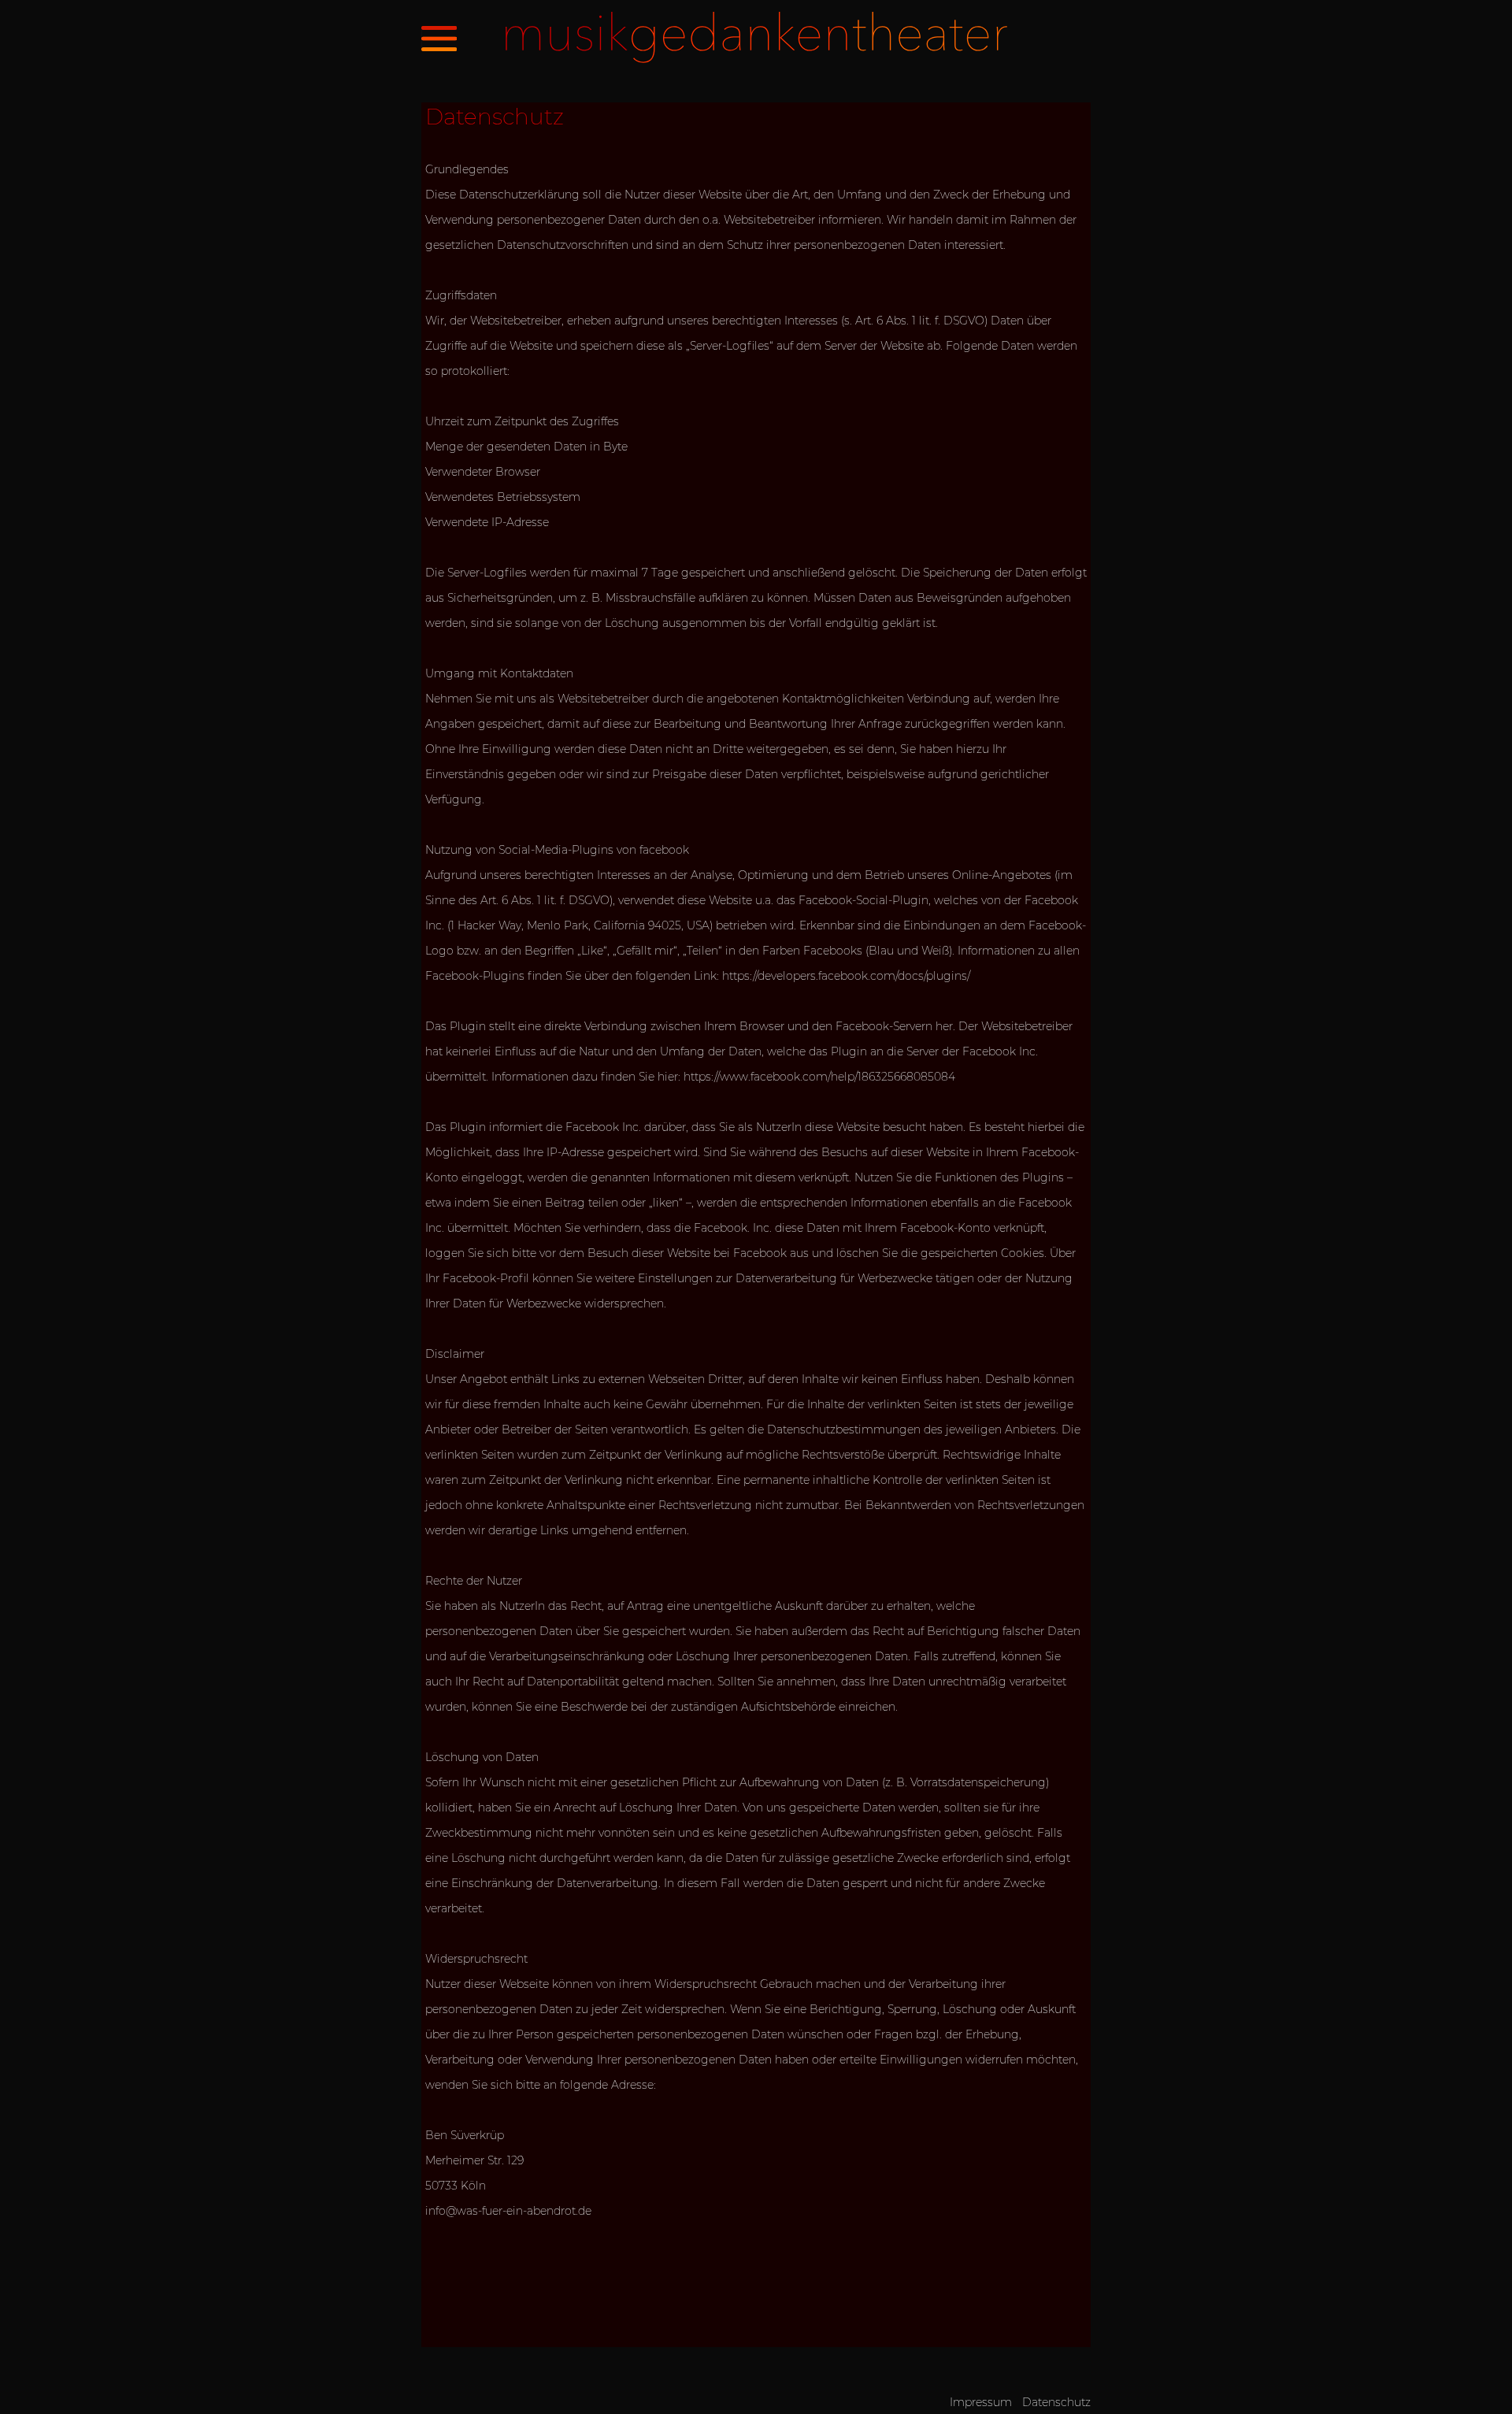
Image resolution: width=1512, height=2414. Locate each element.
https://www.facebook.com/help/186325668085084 (819, 1077)
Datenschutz (1056, 2402)
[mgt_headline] (756, 59)
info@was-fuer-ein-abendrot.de (508, 2211)
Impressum (981, 2402)
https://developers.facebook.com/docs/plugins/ (846, 976)
